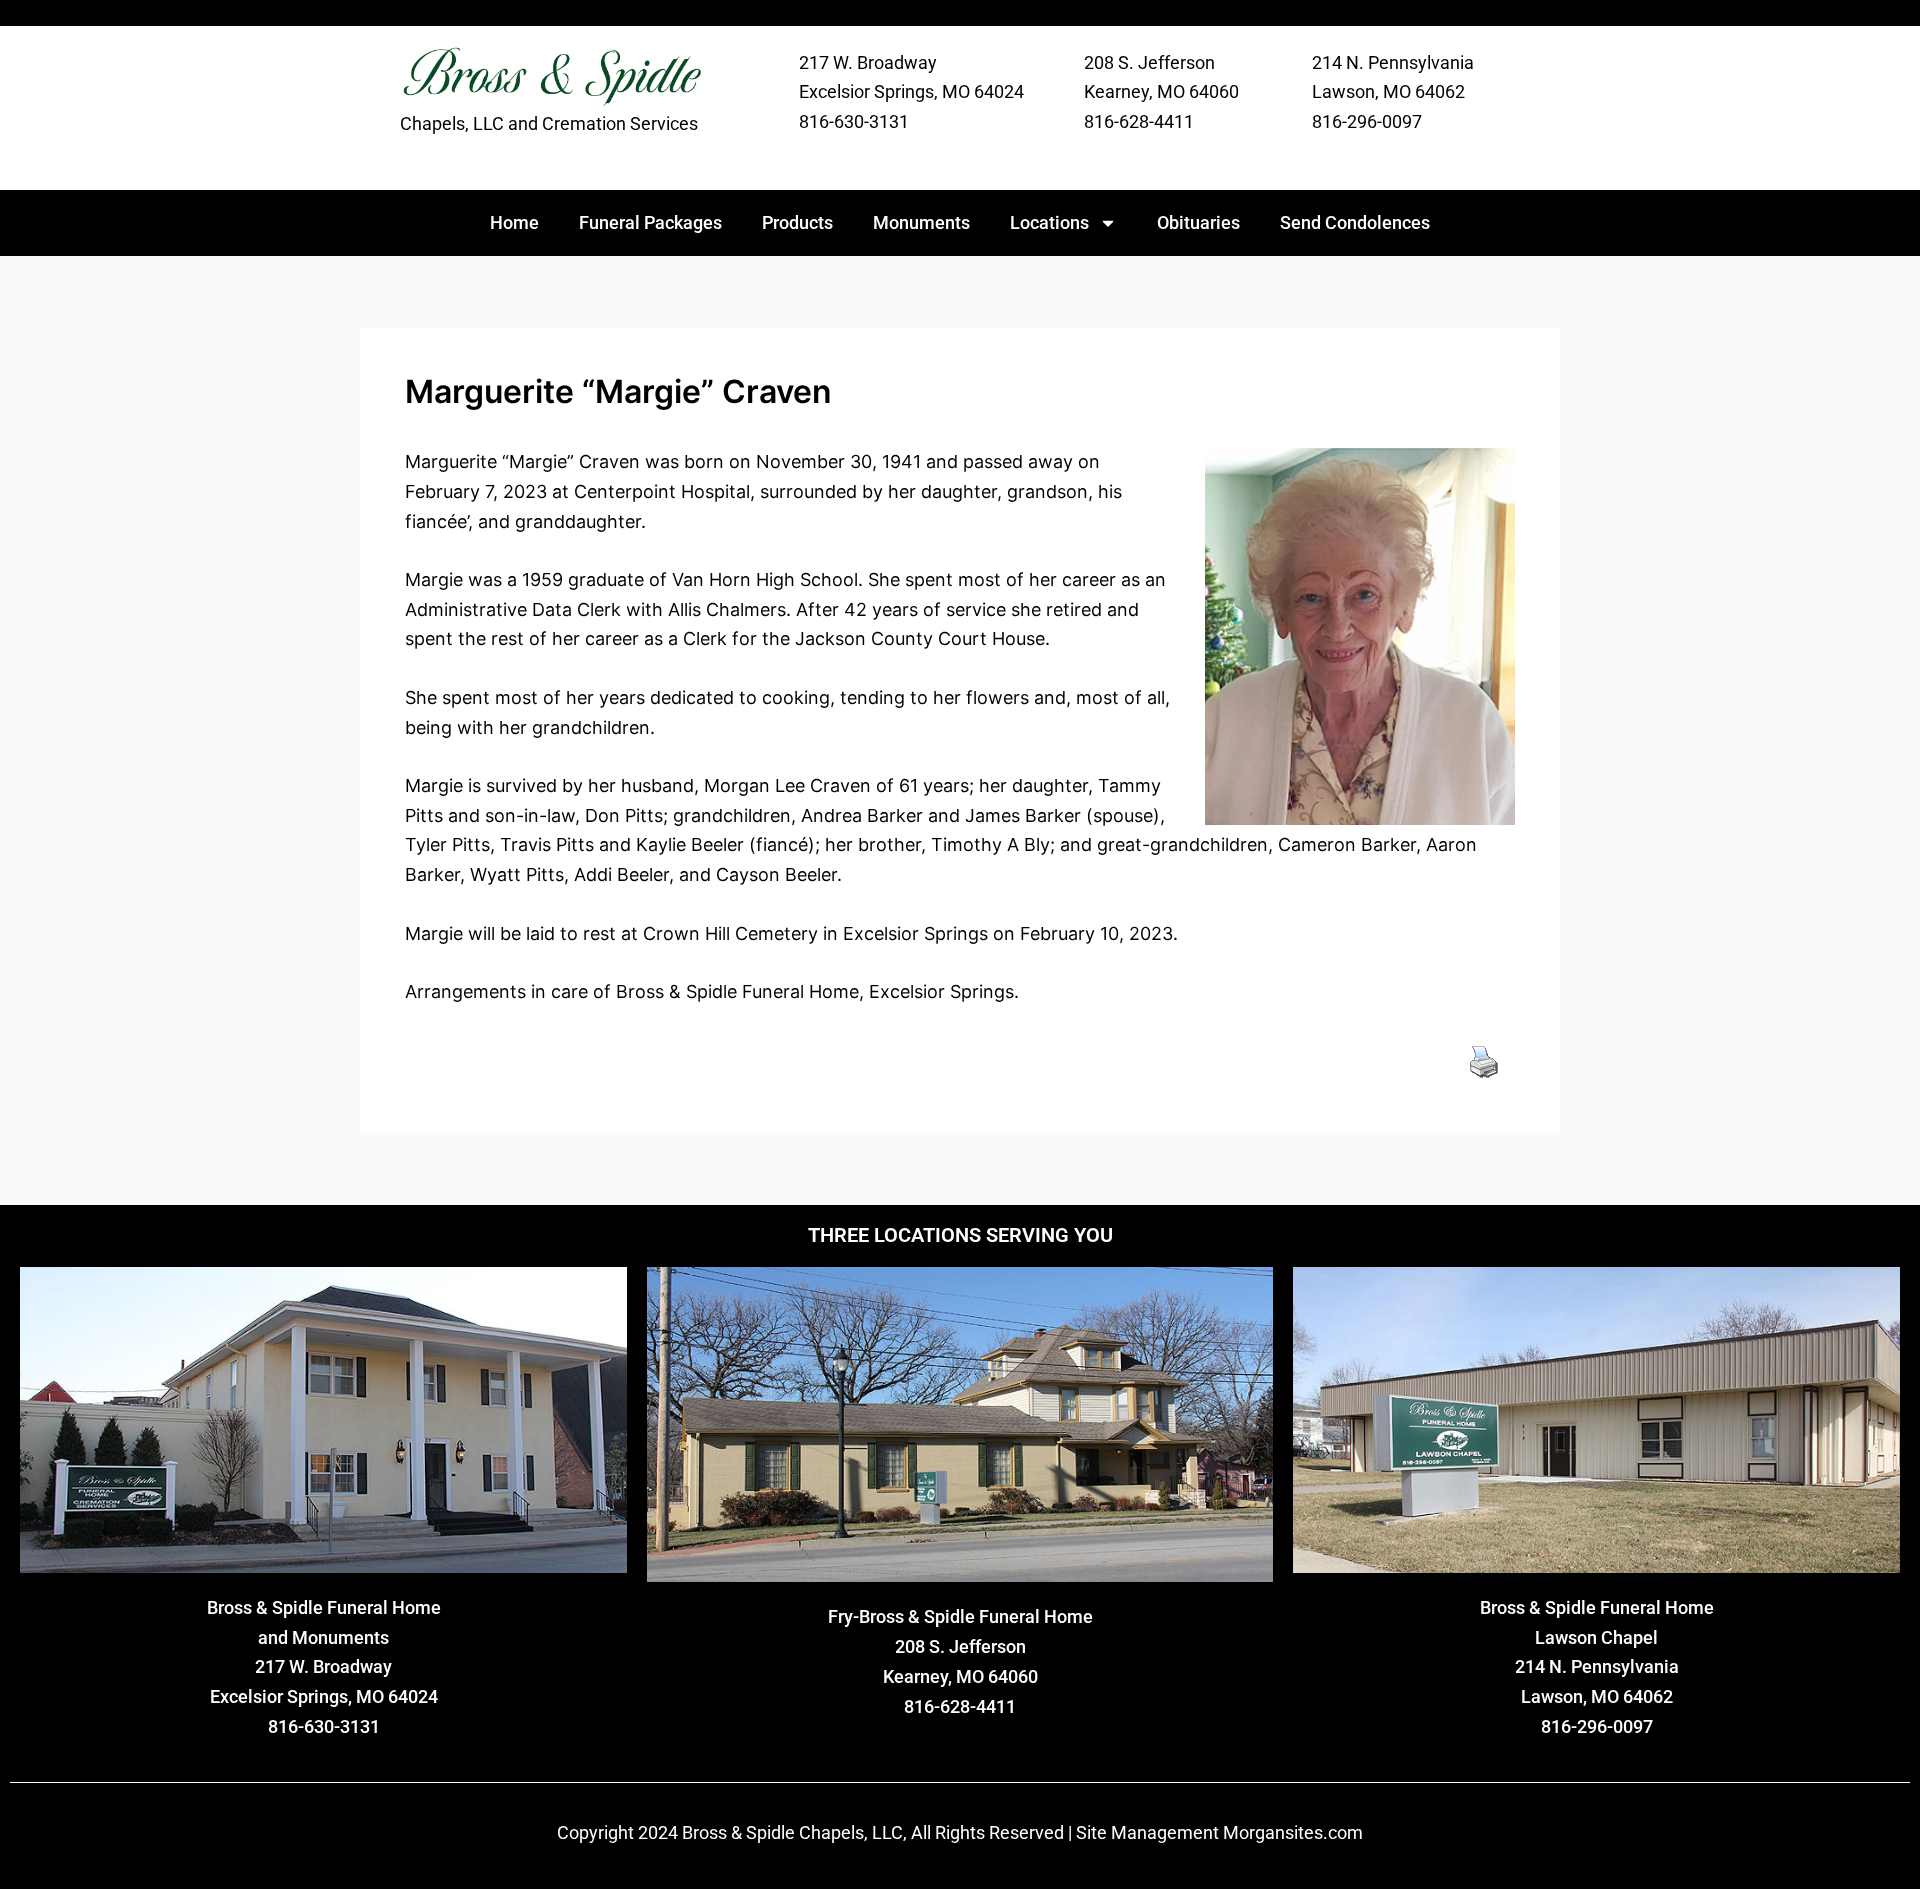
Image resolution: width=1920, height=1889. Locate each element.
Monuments (921, 222)
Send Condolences (1355, 222)
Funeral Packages (650, 222)
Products (797, 222)
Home (514, 222)
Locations (1049, 222)
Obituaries (1198, 222)
